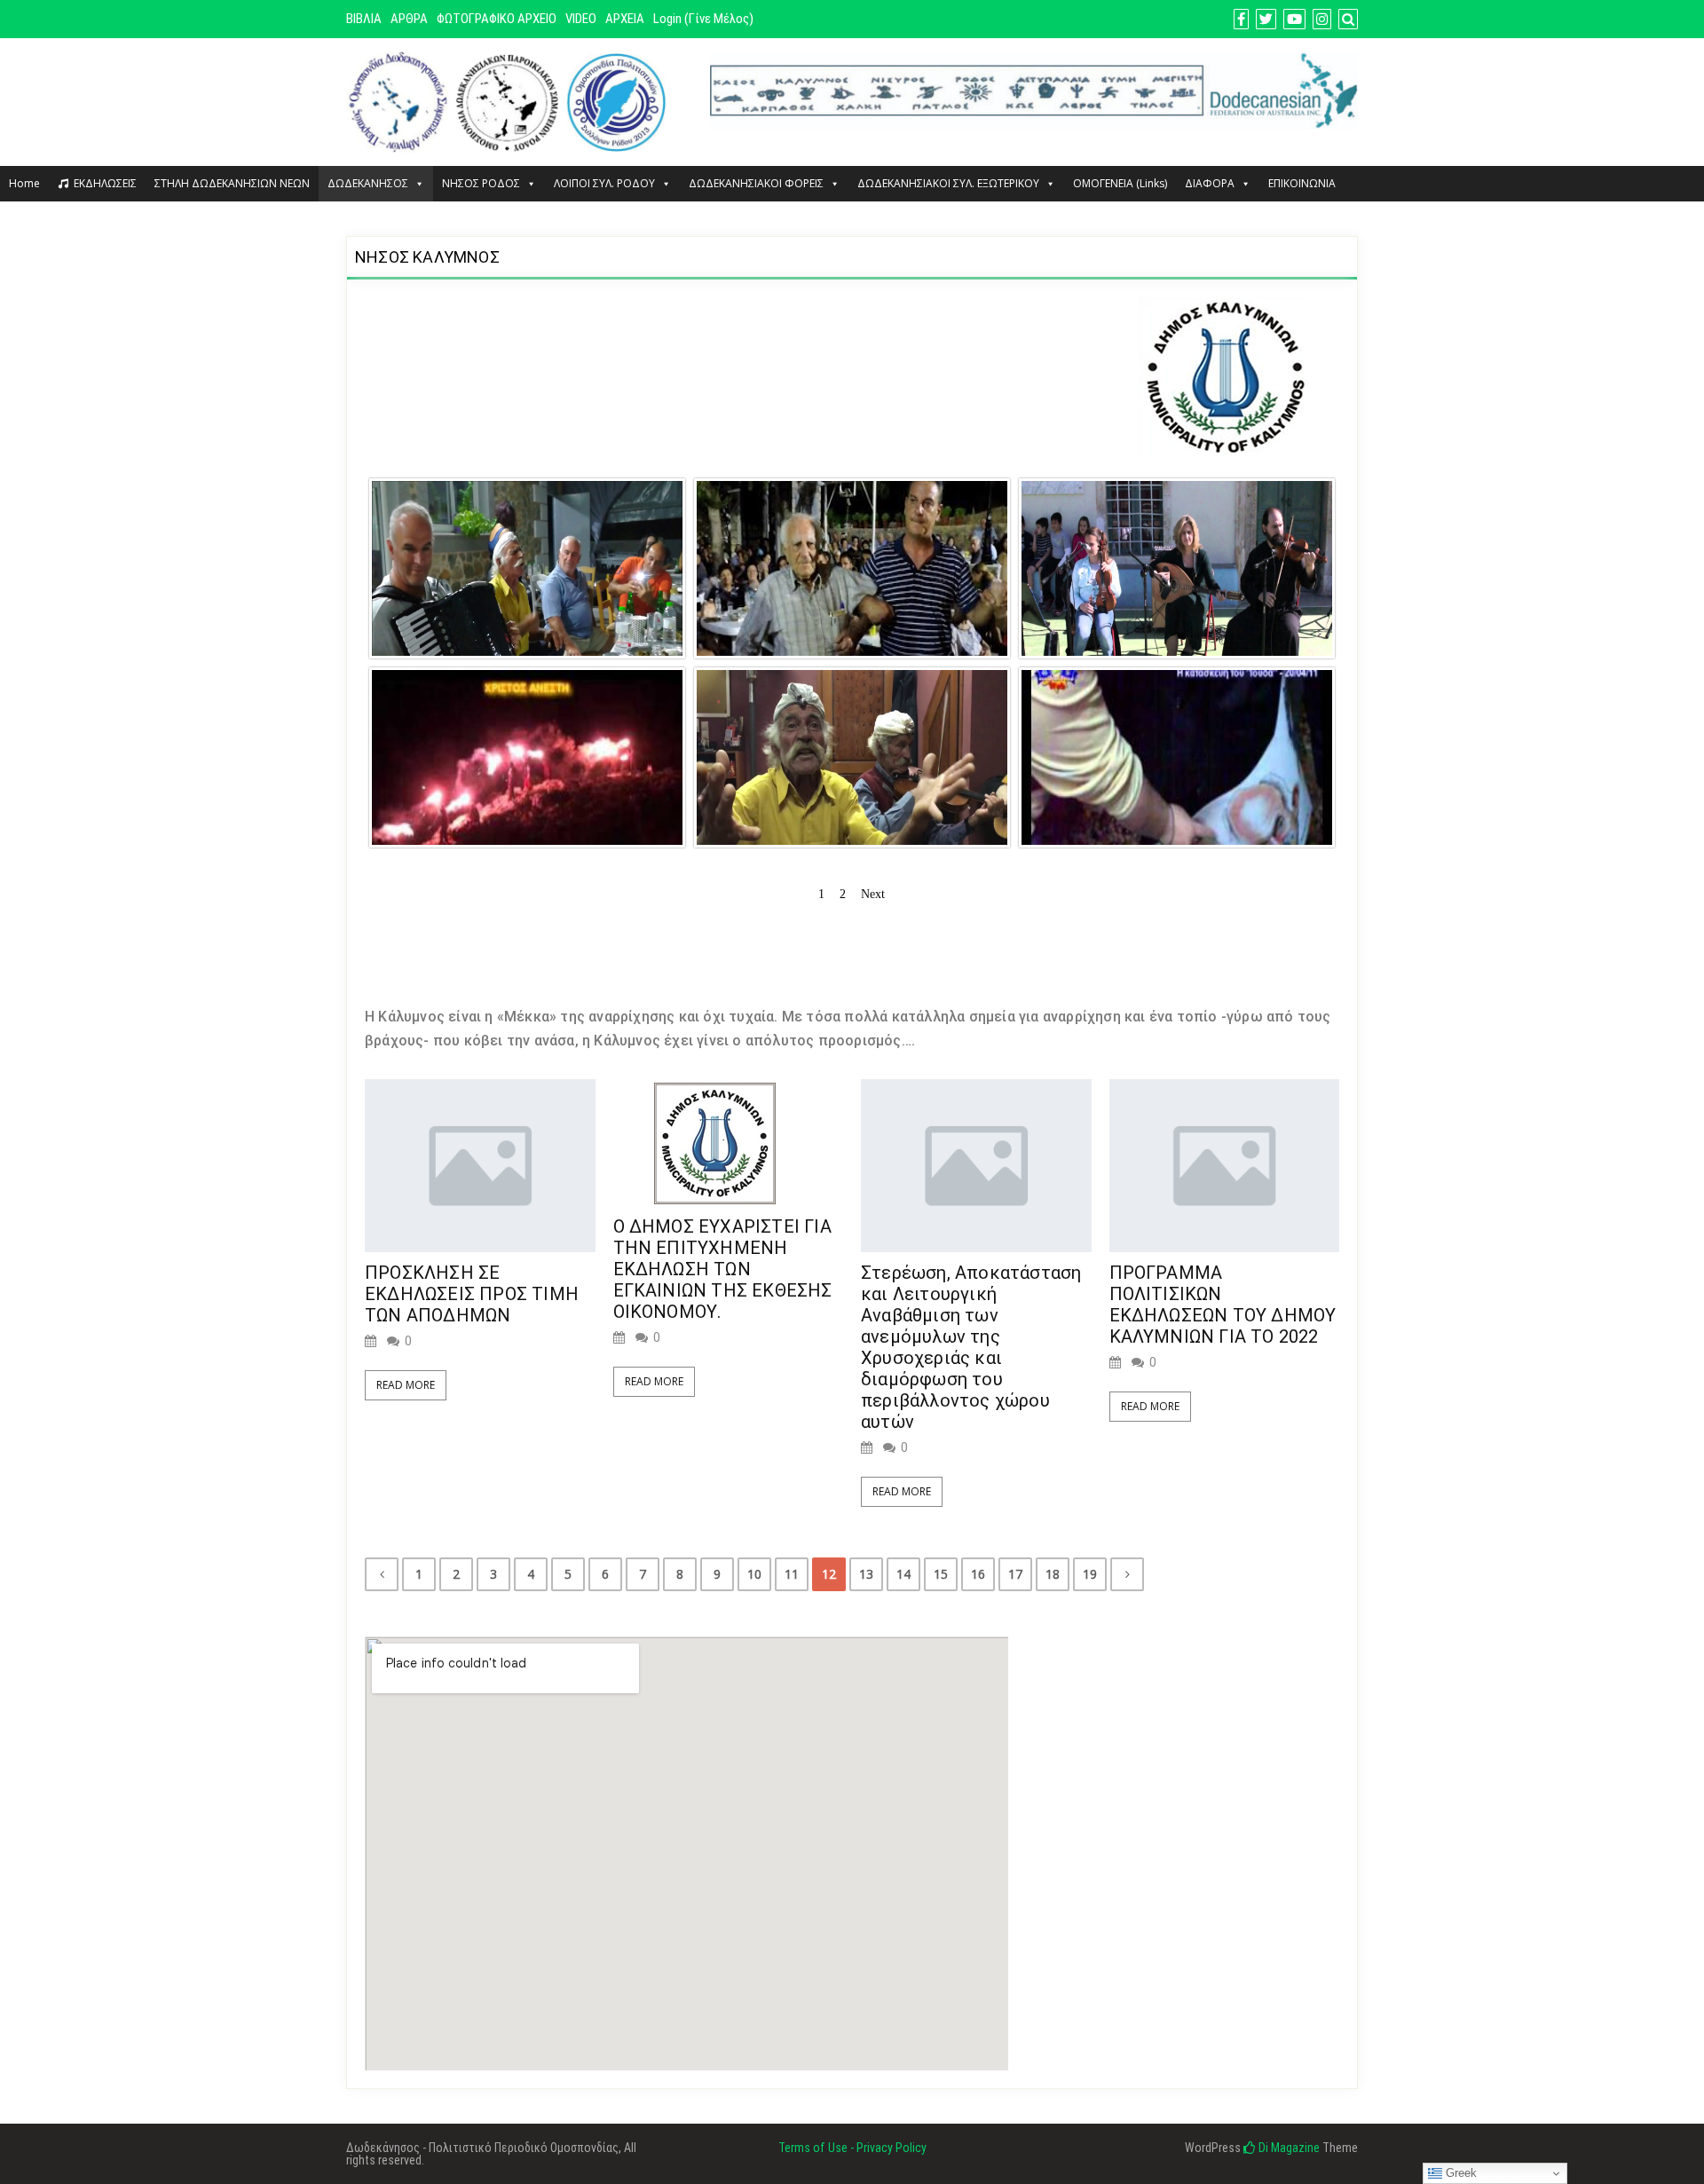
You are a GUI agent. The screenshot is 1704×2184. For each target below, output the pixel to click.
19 (1090, 1574)
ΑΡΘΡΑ (409, 19)
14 (903, 1574)
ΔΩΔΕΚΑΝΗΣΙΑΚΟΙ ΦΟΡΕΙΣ (756, 183)
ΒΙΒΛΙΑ (364, 19)
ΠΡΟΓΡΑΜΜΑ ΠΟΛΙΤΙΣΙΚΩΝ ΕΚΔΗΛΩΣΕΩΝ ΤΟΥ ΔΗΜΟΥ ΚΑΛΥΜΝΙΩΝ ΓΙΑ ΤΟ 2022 (1223, 1305)
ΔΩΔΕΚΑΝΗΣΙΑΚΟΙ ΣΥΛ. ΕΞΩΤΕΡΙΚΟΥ (948, 183)
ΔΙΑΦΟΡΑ (1210, 183)
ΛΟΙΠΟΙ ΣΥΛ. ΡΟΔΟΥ (604, 183)
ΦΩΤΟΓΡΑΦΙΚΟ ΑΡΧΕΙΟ (497, 19)
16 (978, 1574)
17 (1015, 1574)
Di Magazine (1288, 2148)
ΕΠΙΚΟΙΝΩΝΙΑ (1302, 183)
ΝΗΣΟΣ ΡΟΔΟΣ (481, 183)
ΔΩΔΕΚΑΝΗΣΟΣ (368, 183)
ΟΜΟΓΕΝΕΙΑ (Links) (1120, 183)
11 (792, 1574)
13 (866, 1574)
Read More (406, 1385)
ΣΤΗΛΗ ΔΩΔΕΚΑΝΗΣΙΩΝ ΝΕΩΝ (232, 183)
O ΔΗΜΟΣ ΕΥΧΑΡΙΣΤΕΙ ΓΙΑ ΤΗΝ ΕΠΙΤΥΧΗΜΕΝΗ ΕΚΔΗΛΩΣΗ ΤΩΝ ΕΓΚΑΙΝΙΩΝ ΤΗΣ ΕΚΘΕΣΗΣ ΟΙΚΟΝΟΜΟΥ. (723, 1269)
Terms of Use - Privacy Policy (852, 2148)
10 (754, 1574)
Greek (1459, 2173)
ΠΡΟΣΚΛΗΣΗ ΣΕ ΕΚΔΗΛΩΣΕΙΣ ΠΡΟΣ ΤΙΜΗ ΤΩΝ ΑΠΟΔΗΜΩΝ (472, 1294)
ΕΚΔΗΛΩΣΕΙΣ (105, 183)
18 (1053, 1574)
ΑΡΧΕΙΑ (625, 19)
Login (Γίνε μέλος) (703, 19)
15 (941, 1574)
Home (24, 183)
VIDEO (581, 19)
